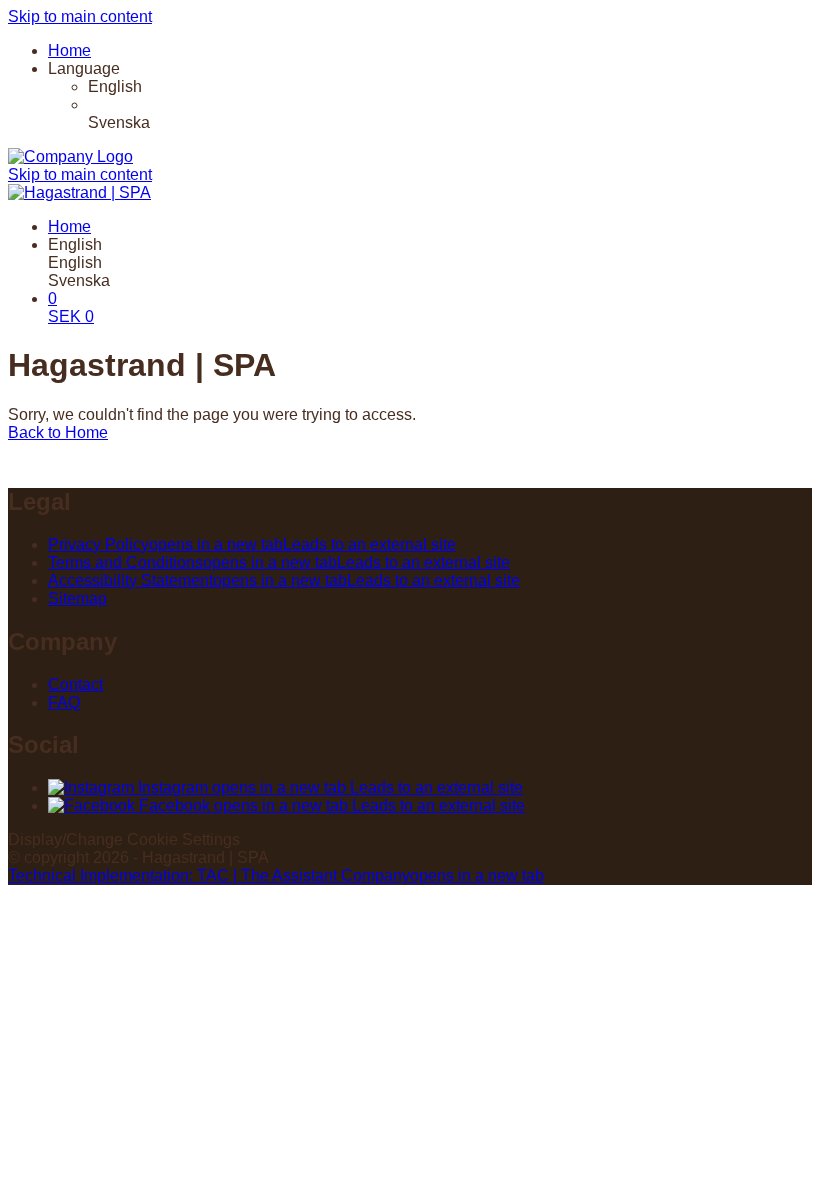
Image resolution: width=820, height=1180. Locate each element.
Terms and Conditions (279, 562)
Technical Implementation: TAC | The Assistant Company (276, 875)
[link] (450, 87)
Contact (75, 684)
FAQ (64, 702)
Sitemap (77, 598)
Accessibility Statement (284, 580)
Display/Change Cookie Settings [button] (124, 839)
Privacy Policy (252, 544)
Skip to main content (80, 16)
